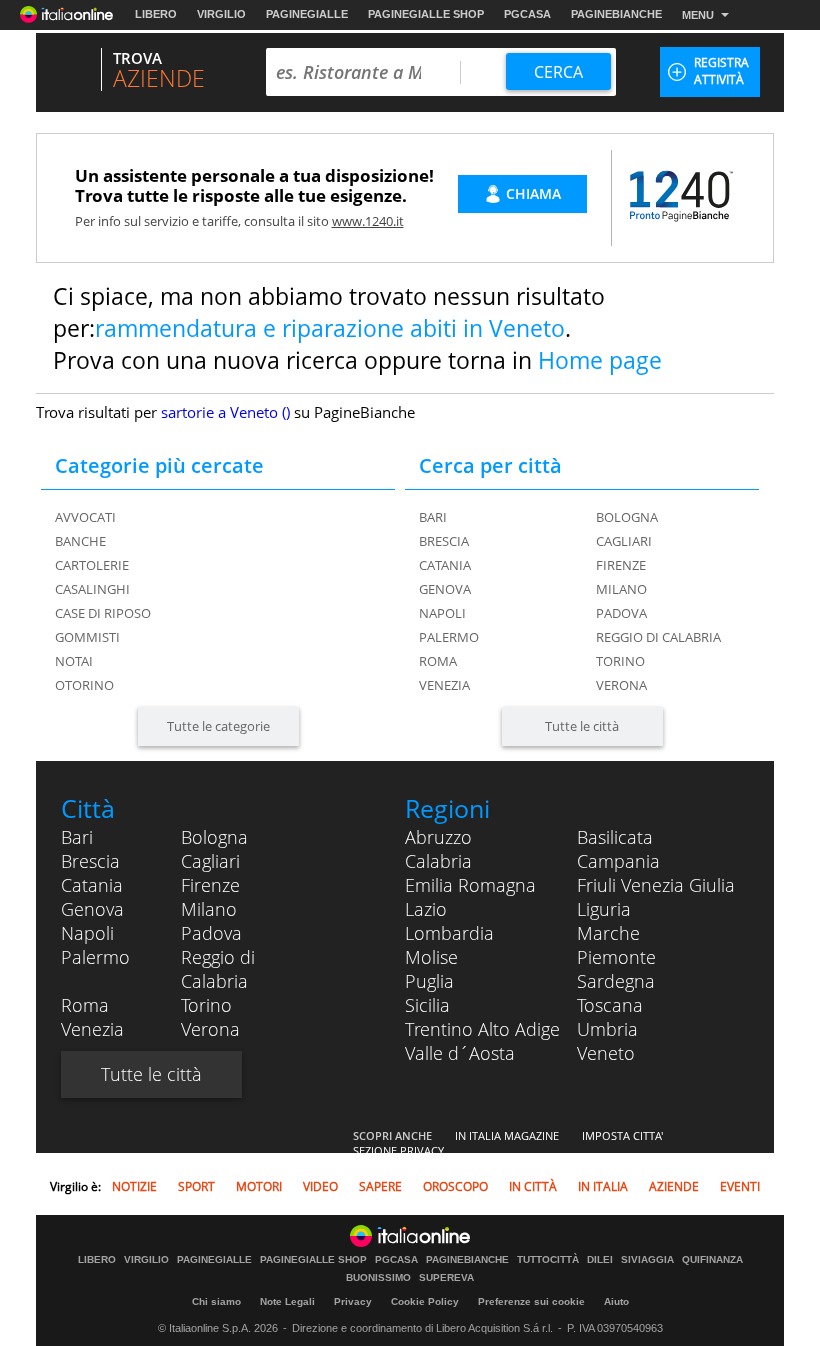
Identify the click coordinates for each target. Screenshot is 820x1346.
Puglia (429, 981)
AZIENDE (674, 1186)
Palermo (449, 637)
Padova (621, 613)
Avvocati (85, 517)
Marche (608, 933)
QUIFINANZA (712, 1260)
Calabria (438, 861)
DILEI (600, 1260)
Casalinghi (92, 589)
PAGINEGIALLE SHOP (426, 14)
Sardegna (616, 981)
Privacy (353, 1301)
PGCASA (527, 14)
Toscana (610, 1005)
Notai (74, 661)
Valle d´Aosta (460, 1053)
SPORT (196, 1186)
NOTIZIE (134, 1186)
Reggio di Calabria (658, 637)
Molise (431, 957)
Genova (445, 589)
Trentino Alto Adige (482, 1029)
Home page (600, 360)
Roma (438, 661)
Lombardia (449, 933)
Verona (621, 685)
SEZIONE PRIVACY (398, 1150)
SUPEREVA (446, 1278)
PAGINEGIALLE (307, 14)
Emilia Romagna (470, 885)
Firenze (621, 565)
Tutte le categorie (218, 726)
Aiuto (616, 1301)
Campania (618, 861)
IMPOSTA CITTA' (622, 1135)
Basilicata (615, 837)
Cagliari (624, 541)
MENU (698, 15)
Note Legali (287, 1301)
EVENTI (740, 1186)
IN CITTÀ (533, 1186)
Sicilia (427, 1005)
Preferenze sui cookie (531, 1301)
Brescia (444, 541)
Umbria (607, 1029)
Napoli (442, 613)
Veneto (606, 1053)
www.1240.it (368, 221)
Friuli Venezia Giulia (656, 885)
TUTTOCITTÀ (548, 1260)
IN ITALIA (603, 1186)
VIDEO (320, 1186)
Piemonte (616, 957)
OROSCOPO (455, 1186)
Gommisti (87, 637)
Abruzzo (438, 837)
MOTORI (259, 1186)
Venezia (444, 685)
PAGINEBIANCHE (616, 14)
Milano (621, 589)
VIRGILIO (221, 14)
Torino (620, 661)
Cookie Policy (425, 1301)
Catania (445, 565)
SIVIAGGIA (647, 1260)
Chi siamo (216, 1301)
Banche (80, 541)
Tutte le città (582, 726)
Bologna (627, 517)
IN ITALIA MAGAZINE (507, 1135)
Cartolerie (92, 565)
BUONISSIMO (378, 1278)
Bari (433, 517)
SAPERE (380, 1186)
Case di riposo (103, 613)
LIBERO (156, 14)
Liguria (604, 909)
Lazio (426, 909)
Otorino (84, 685)
